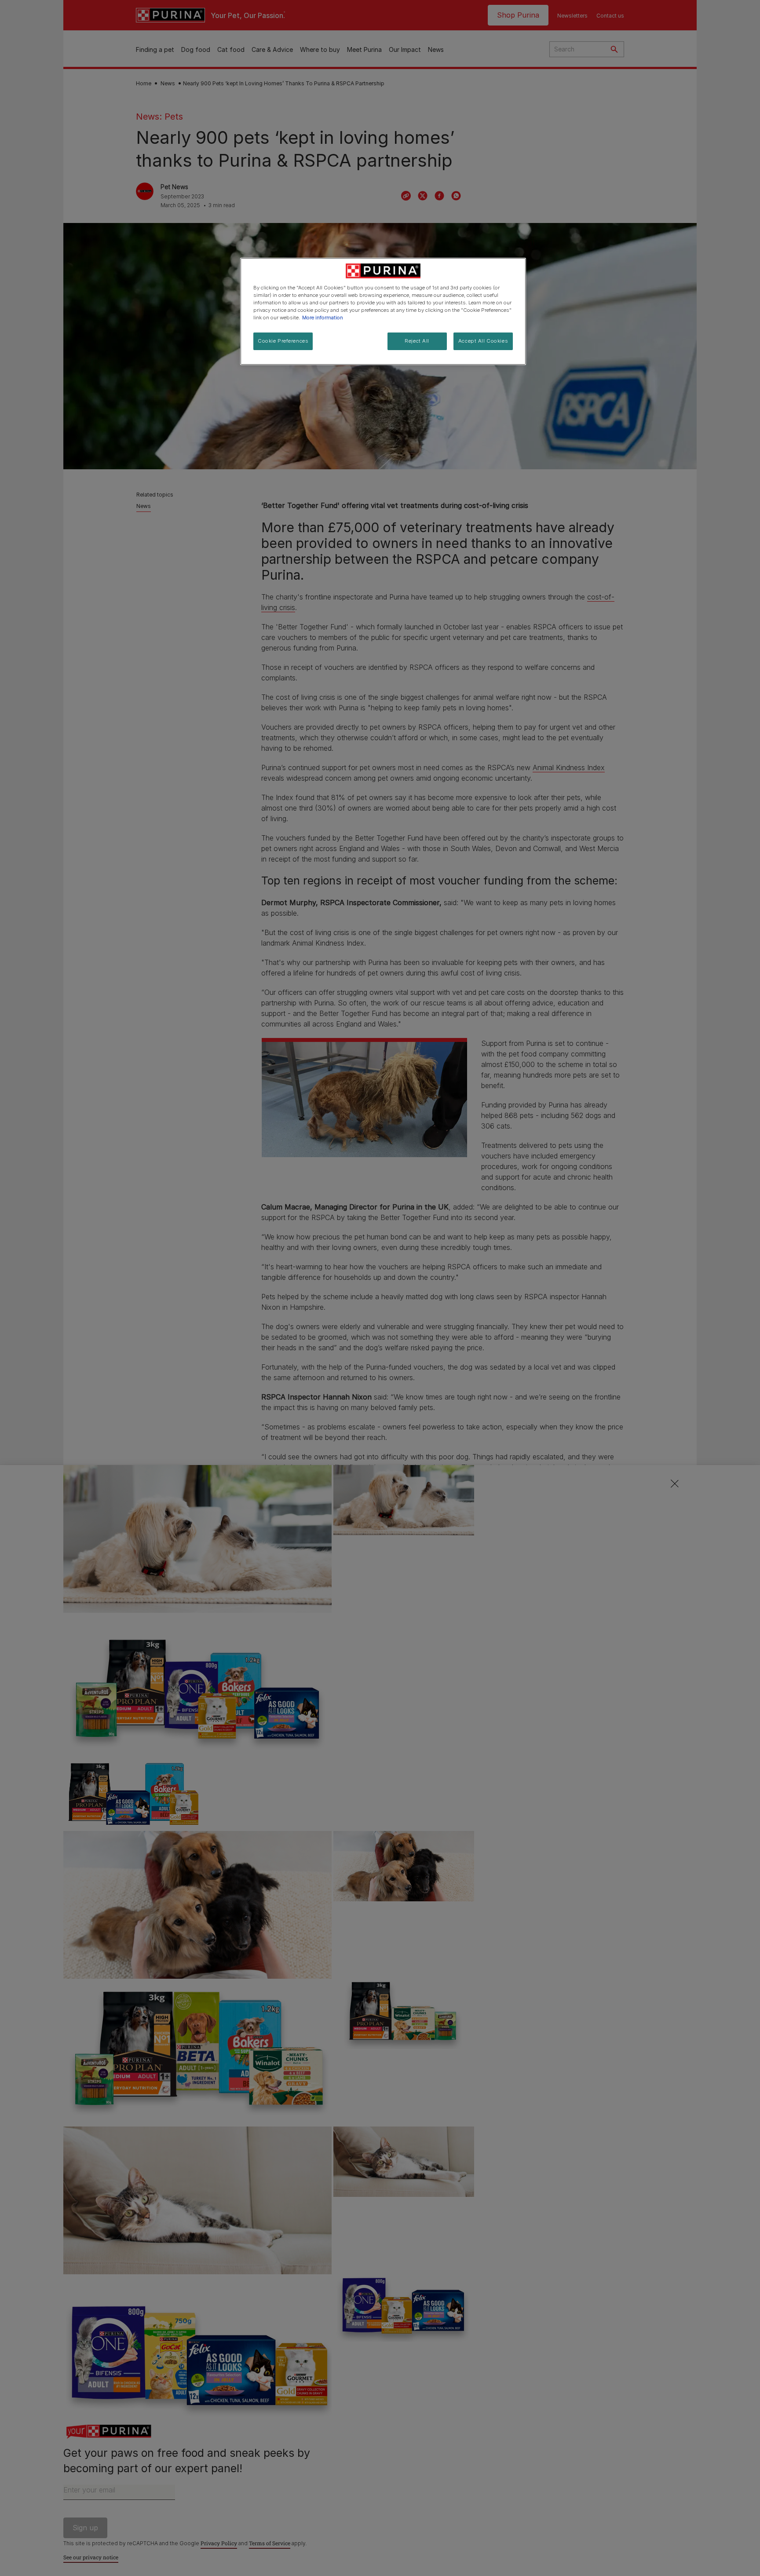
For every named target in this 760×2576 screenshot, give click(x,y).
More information (323, 318)
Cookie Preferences (283, 341)
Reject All (417, 341)
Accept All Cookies (483, 341)
